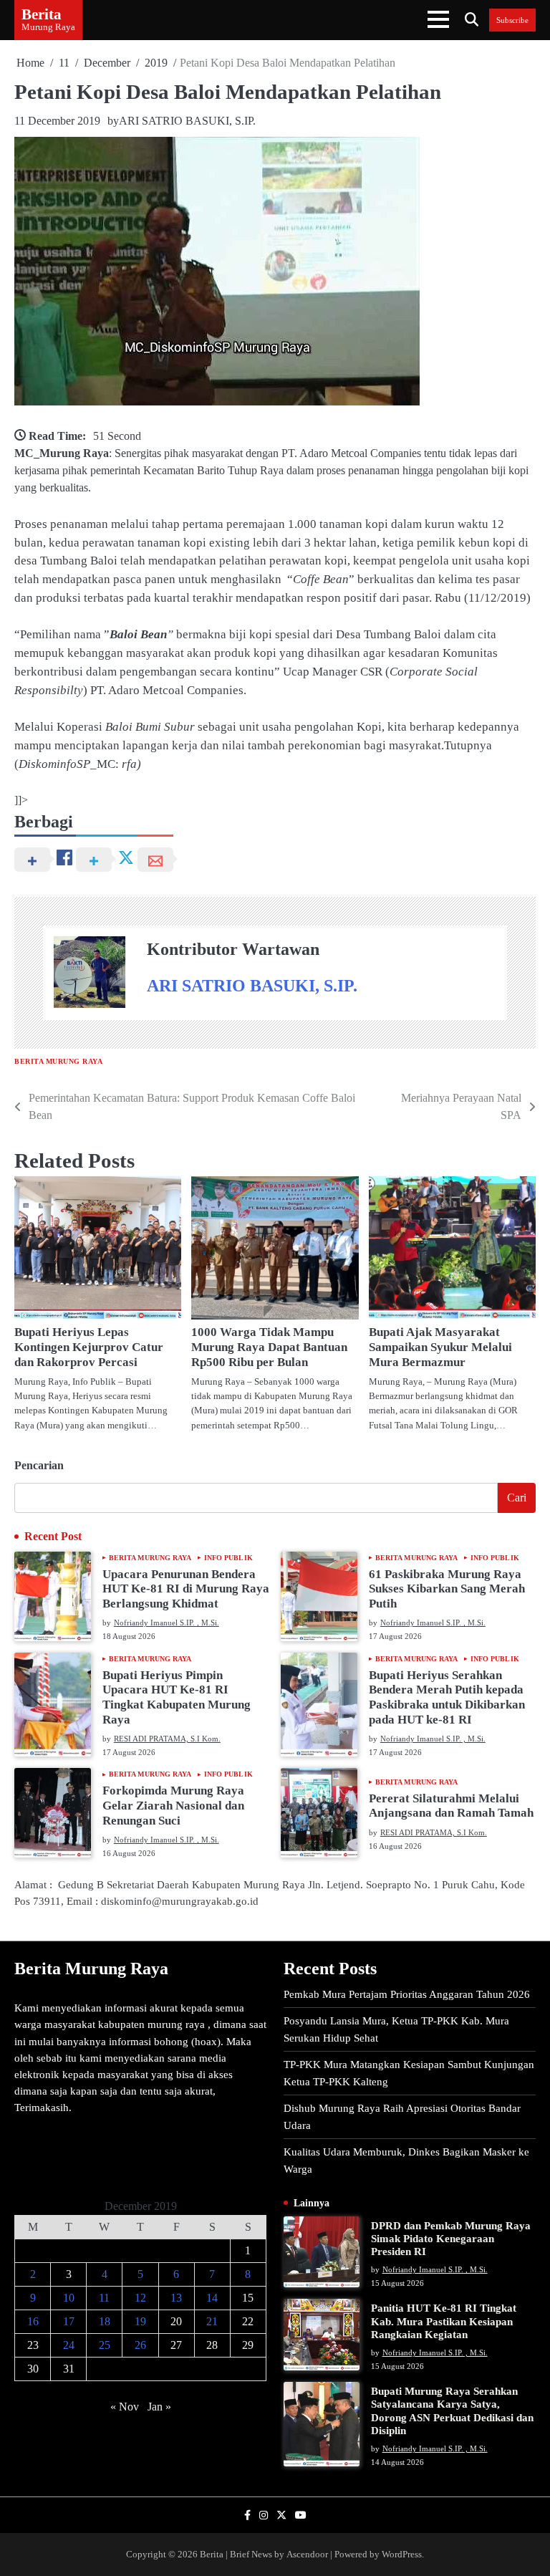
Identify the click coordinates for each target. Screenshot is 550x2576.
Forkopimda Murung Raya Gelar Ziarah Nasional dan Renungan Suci (173, 1805)
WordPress (402, 2554)
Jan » (159, 2407)
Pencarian (39, 1465)
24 (69, 2345)
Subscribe (512, 20)
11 (104, 2298)
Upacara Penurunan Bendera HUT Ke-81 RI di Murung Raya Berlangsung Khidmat (186, 1589)
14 (212, 2298)
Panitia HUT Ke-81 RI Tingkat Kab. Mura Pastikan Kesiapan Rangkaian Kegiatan (444, 2321)
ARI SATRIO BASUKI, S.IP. (187, 121)
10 (69, 2298)
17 (69, 2321)
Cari (517, 1498)
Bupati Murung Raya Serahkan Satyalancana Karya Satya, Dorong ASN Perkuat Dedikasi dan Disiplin (452, 2411)
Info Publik (228, 1558)
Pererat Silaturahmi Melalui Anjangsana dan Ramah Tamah (451, 1806)
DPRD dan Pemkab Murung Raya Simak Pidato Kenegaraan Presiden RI (451, 2238)
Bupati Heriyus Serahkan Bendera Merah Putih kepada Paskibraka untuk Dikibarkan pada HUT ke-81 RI (447, 1697)
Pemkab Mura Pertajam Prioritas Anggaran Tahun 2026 (407, 1994)
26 (140, 2345)
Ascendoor (307, 2554)
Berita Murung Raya (58, 1061)
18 (105, 2321)
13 (176, 2298)
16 (33, 2321)
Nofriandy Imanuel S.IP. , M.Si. (167, 1623)
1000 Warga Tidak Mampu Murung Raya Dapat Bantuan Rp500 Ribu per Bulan (269, 1347)
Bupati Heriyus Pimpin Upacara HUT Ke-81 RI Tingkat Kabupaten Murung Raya (177, 1697)
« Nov (125, 2407)
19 (140, 2321)
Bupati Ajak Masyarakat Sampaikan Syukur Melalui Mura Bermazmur (440, 1347)
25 (105, 2345)
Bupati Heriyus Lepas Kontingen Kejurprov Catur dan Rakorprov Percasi (89, 1347)
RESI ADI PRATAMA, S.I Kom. (167, 1739)
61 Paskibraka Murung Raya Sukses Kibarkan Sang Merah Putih (447, 1589)
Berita (42, 14)
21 (212, 2321)
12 (140, 2298)
